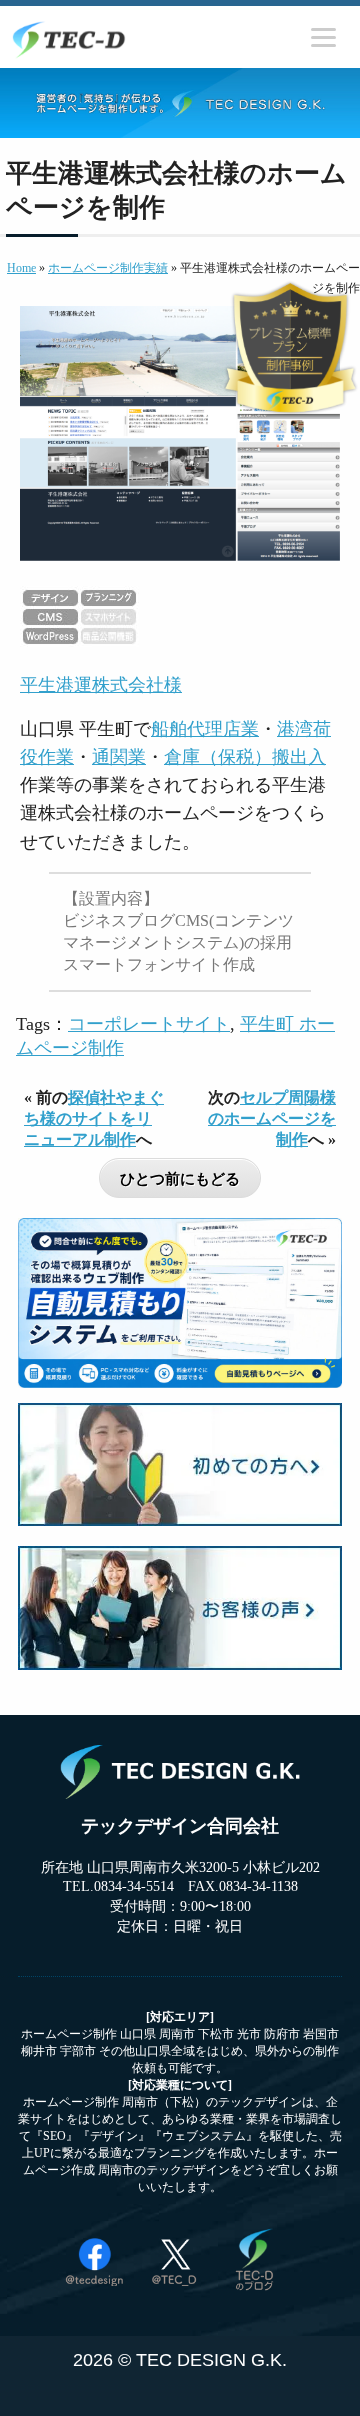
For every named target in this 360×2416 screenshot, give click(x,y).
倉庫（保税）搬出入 (245, 757)
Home (21, 268)
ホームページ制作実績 (108, 268)
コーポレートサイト (149, 1024)
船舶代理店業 (205, 729)
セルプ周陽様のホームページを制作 (272, 1118)
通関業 (119, 757)
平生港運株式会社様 (101, 685)
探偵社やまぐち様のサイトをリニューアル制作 (94, 1118)
